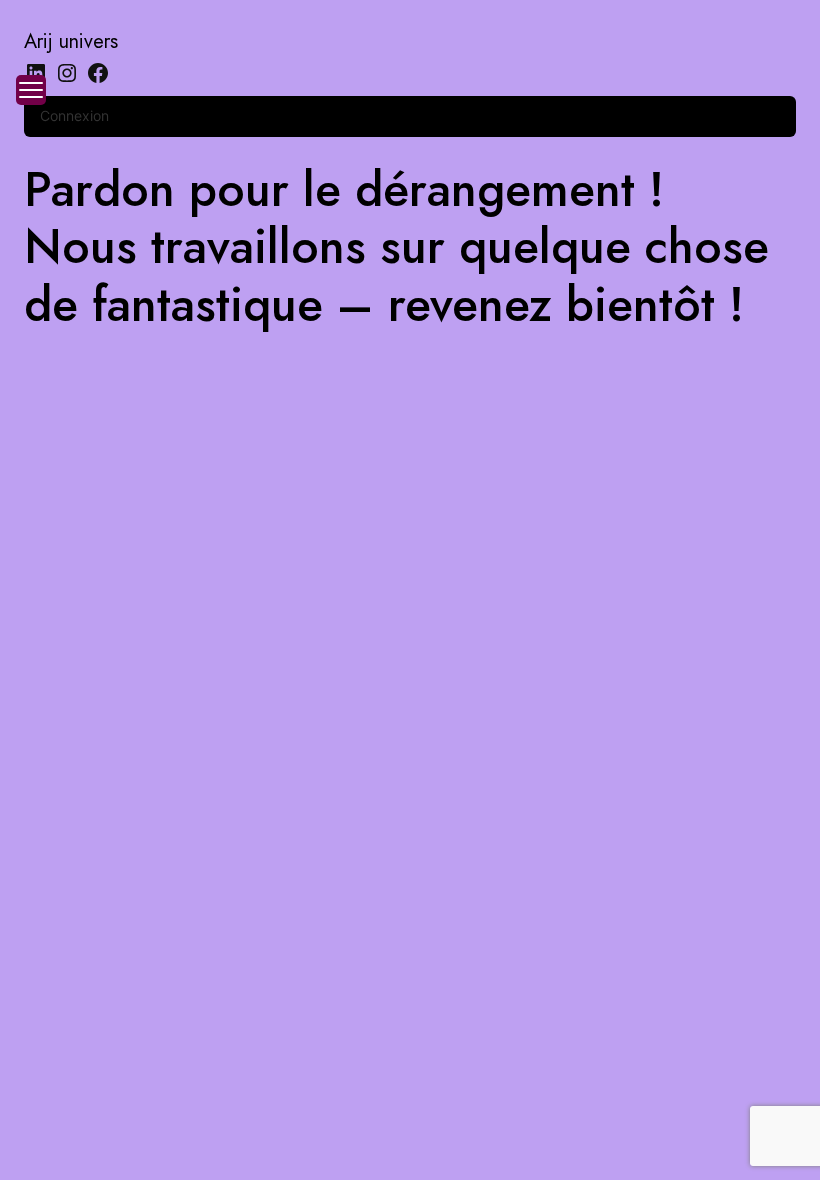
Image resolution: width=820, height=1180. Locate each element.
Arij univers (71, 41)
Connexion (74, 115)
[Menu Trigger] (31, 90)
